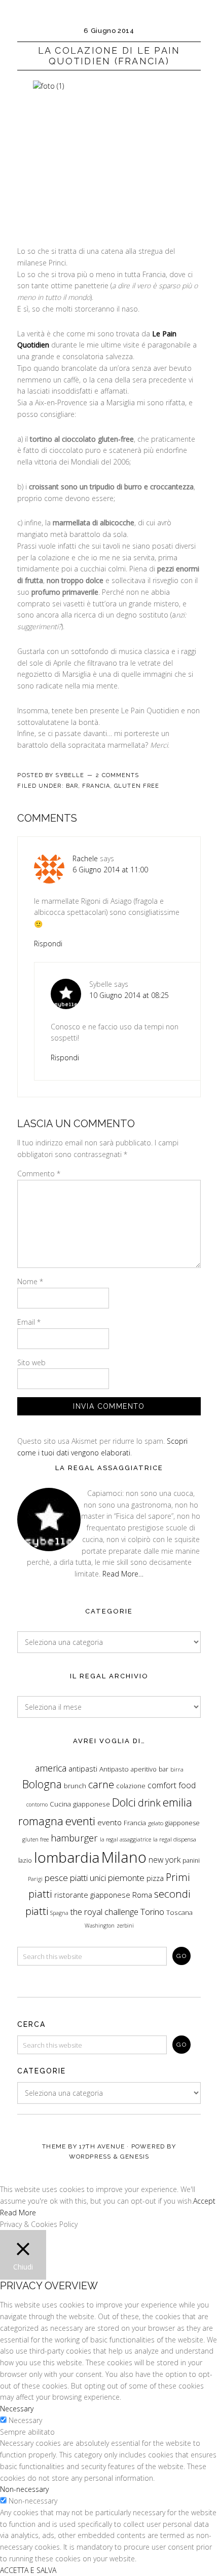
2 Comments (117, 775)
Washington (100, 1926)
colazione (131, 1786)
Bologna (42, 1784)
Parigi (35, 1879)
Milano (124, 1857)
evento (110, 1822)
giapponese (183, 1823)
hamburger (74, 1838)
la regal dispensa (175, 1839)
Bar (72, 786)
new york (165, 1860)
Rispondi (48, 944)
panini (191, 1860)
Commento (39, 1174)
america (51, 1768)
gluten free (35, 1839)
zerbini (125, 1926)
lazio (25, 1860)
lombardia (67, 1857)
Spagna (59, 1913)
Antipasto (114, 1769)
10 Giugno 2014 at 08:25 (129, 995)
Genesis (135, 2157)
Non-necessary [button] (24, 2489)
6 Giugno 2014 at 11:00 (110, 870)
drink (149, 1803)
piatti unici (88, 1878)
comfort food (172, 1785)
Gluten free (137, 786)
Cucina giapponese (80, 1804)
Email (29, 1322)
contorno (37, 1804)
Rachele (85, 858)
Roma (142, 1895)
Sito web (31, 1362)
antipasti (83, 1769)
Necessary (25, 2420)
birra (177, 1769)
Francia (96, 786)
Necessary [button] (17, 2409)
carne (101, 1784)
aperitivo (144, 1769)
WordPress (90, 2157)
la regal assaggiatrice (125, 1839)
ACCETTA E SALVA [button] (28, 2570)
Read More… (123, 1574)
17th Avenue (102, 2146)
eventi (80, 1821)
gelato (156, 1823)
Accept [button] (204, 2201)
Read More (18, 2213)
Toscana (179, 1912)
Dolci (124, 1802)
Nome (30, 1281)
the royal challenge (104, 1912)
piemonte (126, 1878)
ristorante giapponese (92, 1895)
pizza (155, 1878)
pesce (56, 1877)
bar (163, 1769)
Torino (152, 1911)
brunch (75, 1786)
